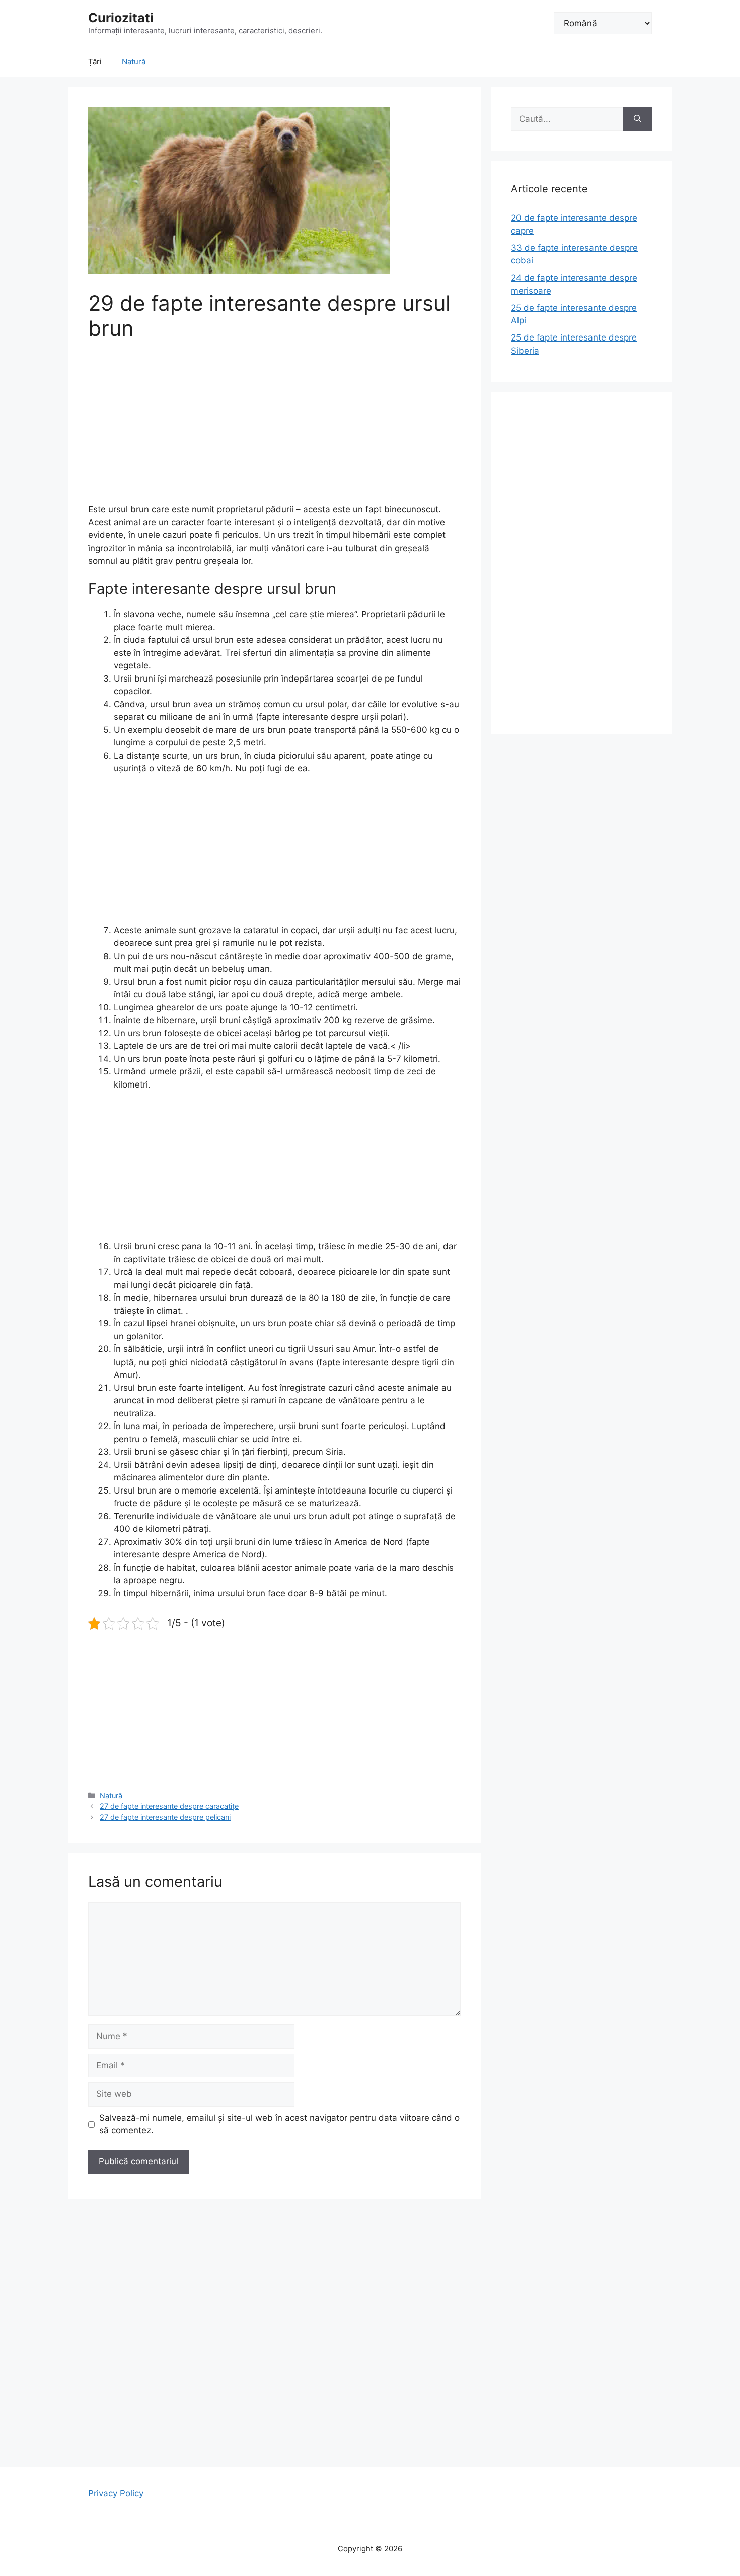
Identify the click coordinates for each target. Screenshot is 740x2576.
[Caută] (638, 119)
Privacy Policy (116, 2493)
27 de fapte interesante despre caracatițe (169, 1806)
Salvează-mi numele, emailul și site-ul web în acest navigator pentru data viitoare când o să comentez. (279, 2124)
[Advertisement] (274, 429)
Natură (134, 62)
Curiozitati (121, 18)
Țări (95, 62)
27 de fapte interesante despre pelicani (165, 1817)
